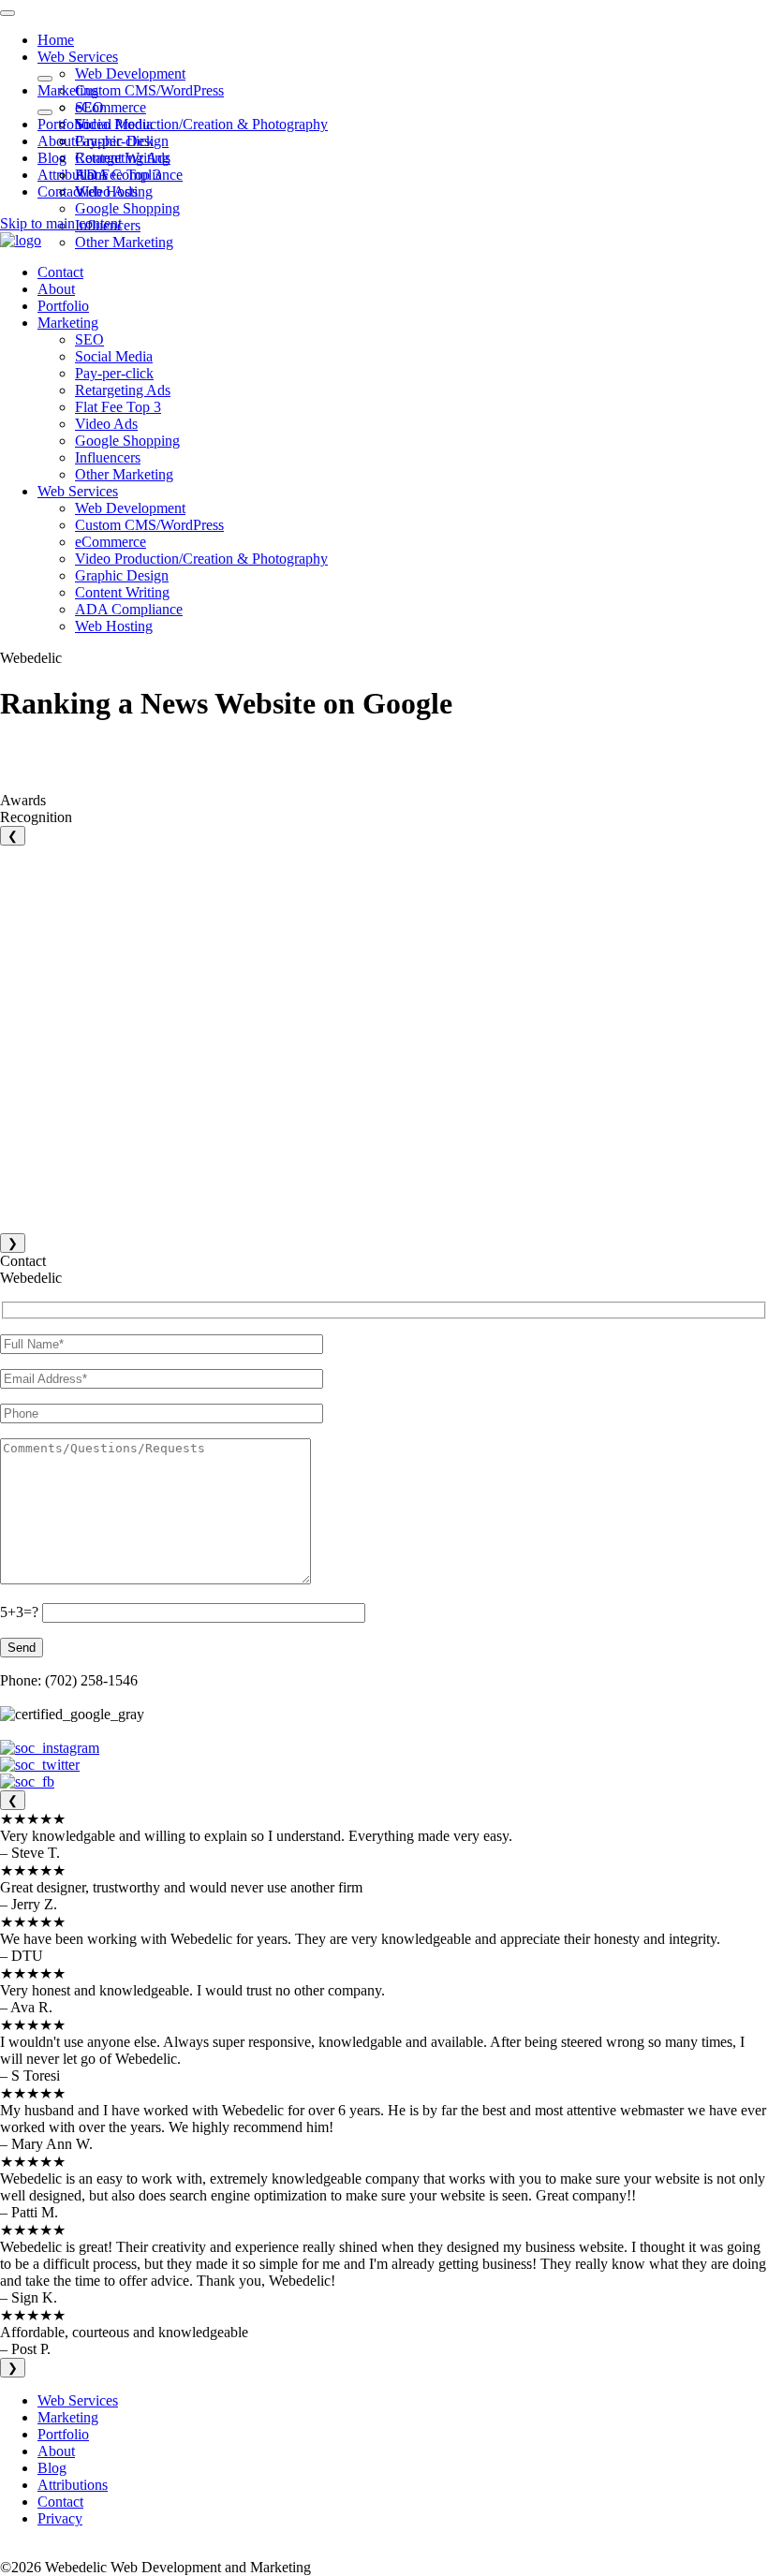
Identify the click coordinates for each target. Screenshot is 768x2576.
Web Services (78, 57)
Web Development (130, 74)
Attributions (73, 175)
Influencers (108, 457)
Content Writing (122, 592)
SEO (89, 107)
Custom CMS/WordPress (149, 90)
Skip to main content (61, 223)
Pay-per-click (114, 141)
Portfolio (63, 124)
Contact (60, 191)
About (56, 141)
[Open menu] (7, 13)
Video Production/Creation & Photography (201, 124)
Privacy (60, 2518)
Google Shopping (127, 208)
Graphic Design (122, 575)
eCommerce (111, 107)
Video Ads (106, 191)
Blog (52, 158)
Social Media (114, 124)
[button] (21, 240)
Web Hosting (114, 626)
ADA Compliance (129, 609)
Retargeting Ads (123, 158)
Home (56, 40)
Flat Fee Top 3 (118, 175)
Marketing (68, 90)
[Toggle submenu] (45, 79)
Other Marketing (124, 242)
